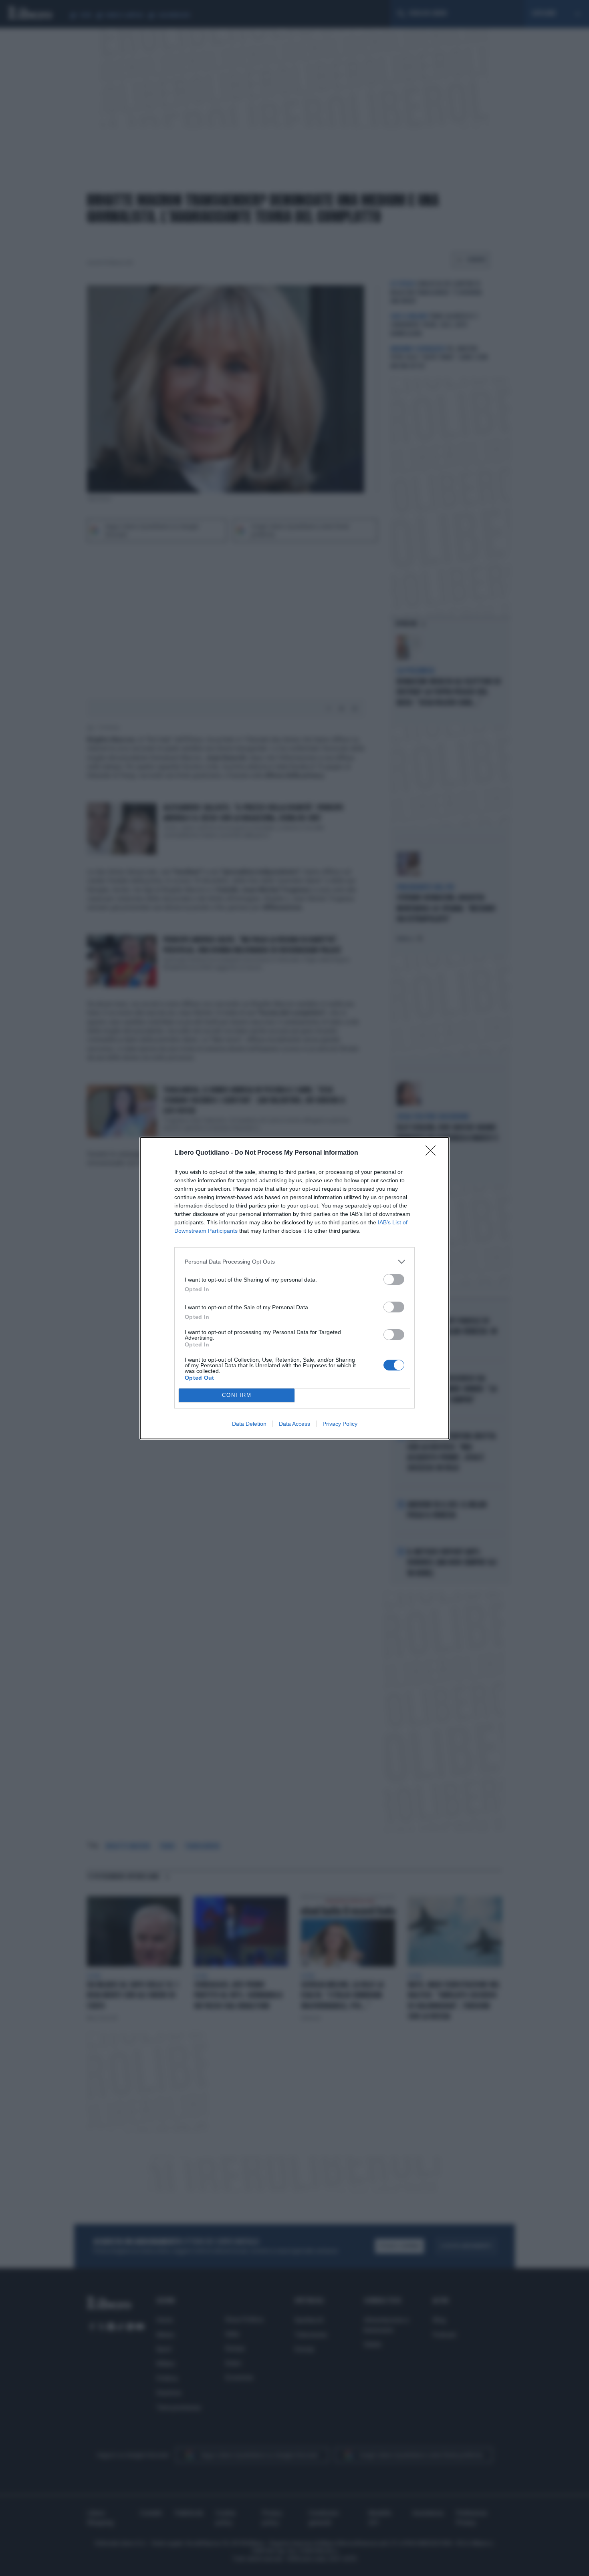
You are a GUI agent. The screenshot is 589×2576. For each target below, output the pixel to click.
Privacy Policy (340, 1424)
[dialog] (294, 1288)
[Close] (433, 1153)
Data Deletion (249, 1424)
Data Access (294, 1424)
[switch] (394, 1279)
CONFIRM (237, 1395)
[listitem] (294, 1262)
